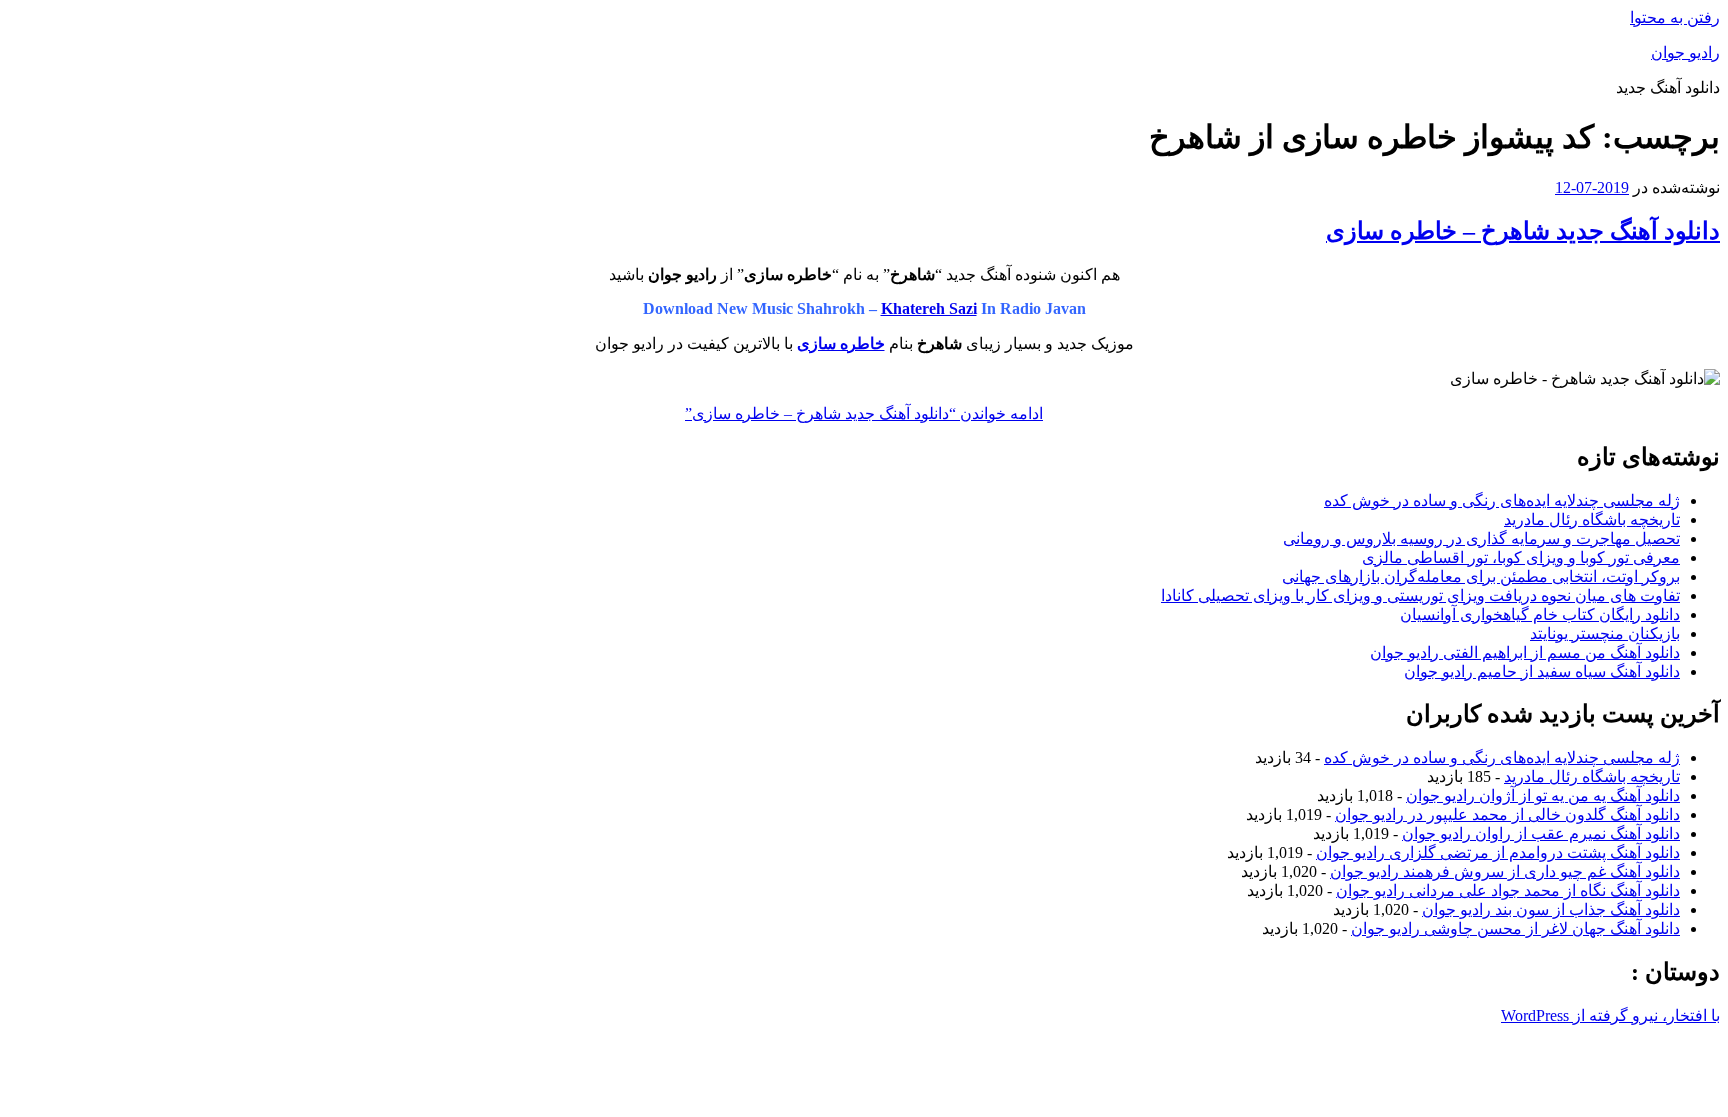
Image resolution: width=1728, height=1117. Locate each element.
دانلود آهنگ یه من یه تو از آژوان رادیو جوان (1543, 795)
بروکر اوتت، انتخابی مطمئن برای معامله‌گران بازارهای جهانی (1481, 576)
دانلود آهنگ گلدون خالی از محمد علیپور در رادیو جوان (1507, 814)
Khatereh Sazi (929, 308)
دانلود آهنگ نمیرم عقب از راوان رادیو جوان (1541, 833)
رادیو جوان (1685, 52)
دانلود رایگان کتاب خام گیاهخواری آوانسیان (1540, 614)
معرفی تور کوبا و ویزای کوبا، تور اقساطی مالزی (1521, 557)
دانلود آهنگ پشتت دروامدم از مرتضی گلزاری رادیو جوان (1498, 852)
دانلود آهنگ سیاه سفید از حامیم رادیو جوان (1542, 671)
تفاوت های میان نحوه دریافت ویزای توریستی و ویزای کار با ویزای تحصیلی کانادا (1420, 595)
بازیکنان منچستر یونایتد (1605, 633)
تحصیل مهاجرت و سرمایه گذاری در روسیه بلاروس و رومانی (1481, 538)
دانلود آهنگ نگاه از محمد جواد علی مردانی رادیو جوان (1508, 890)
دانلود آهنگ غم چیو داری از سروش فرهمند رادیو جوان (1505, 871)
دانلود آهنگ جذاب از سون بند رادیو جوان (1551, 909)
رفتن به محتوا (1675, 17)
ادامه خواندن (864, 413)
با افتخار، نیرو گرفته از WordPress (1610, 1015)
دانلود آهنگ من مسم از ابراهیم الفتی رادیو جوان (1525, 652)
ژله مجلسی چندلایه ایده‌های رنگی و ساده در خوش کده (1502, 500)
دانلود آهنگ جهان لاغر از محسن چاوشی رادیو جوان (1515, 928)
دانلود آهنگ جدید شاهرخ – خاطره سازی (1523, 231)
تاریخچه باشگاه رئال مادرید (1592, 519)
